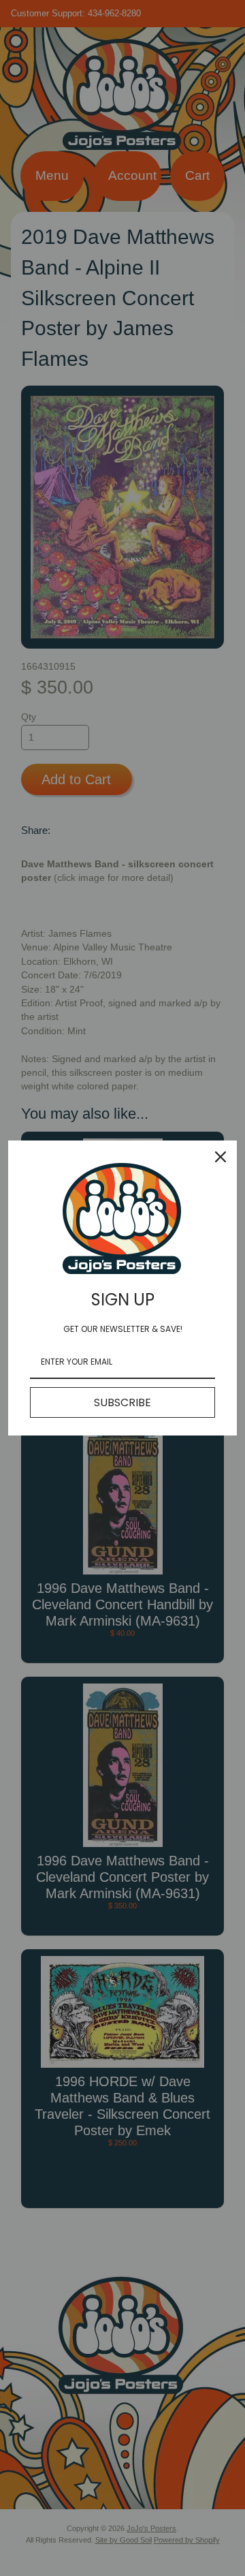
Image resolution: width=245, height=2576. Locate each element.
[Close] (220, 1157)
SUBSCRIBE (122, 1402)
